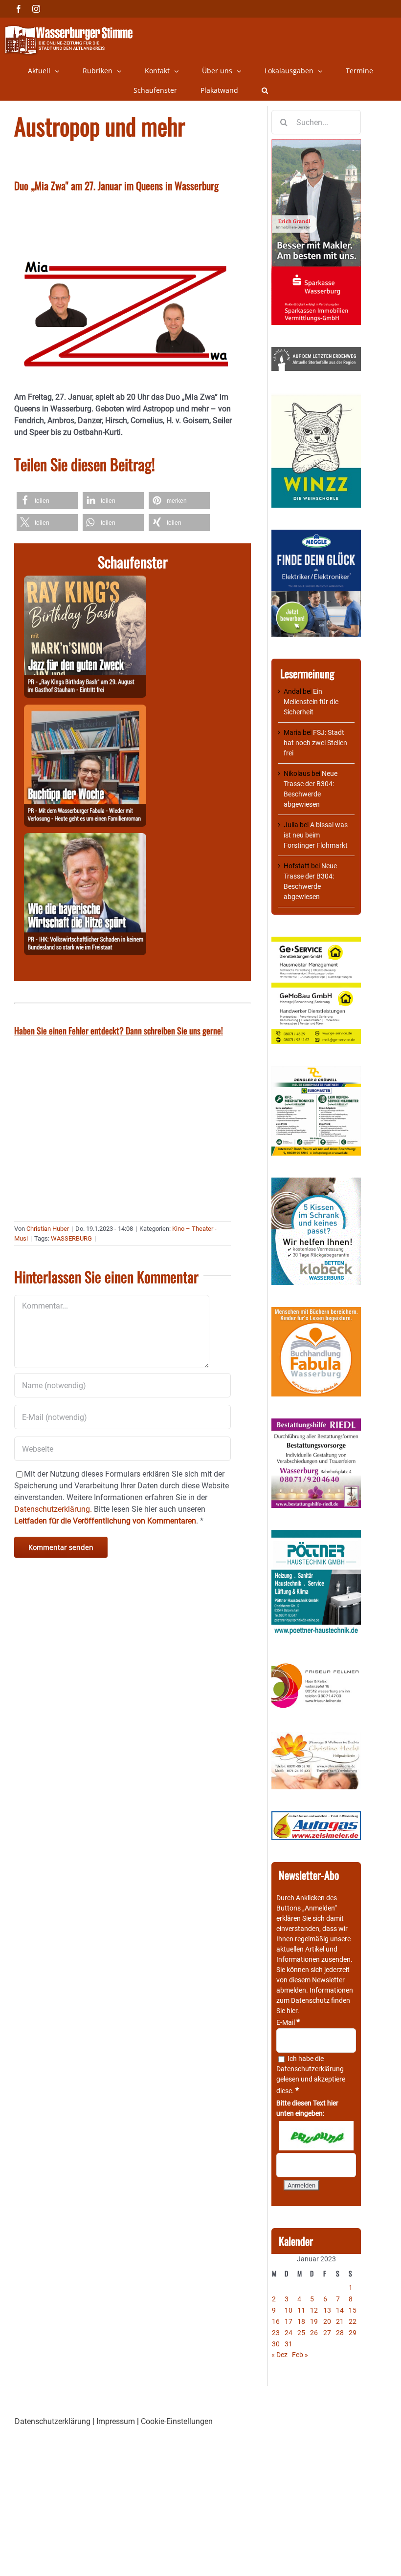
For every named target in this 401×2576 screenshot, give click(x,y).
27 (327, 2333)
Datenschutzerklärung (310, 2069)
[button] (265, 90)
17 (289, 2321)
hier (292, 2011)
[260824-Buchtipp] (85, 710)
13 (327, 2310)
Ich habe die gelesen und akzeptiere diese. (311, 2075)
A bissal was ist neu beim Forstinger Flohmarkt (316, 835)
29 (353, 2333)
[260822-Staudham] (85, 581)
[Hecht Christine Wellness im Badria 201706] (316, 1737)
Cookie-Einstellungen (177, 2421)
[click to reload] (316, 2136)
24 (289, 2333)
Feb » (300, 2355)
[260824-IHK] (85, 839)
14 (340, 2310)
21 (340, 2321)
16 (276, 2321)
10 (289, 2310)
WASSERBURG (71, 1238)
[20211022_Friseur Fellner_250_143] (316, 1664)
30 (276, 2344)
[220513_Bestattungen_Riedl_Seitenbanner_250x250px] (316, 1423)
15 (353, 2310)
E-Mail (288, 2022)
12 (314, 2310)
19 (314, 2321)
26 (314, 2333)
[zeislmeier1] (316, 1816)
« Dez (279, 2355)
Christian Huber (48, 1229)
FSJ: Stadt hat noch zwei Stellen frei (315, 743)
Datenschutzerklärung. (53, 1509)
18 (301, 2321)
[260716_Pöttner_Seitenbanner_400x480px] (316, 1535)
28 (340, 2333)
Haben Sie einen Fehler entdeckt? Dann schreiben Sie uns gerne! (119, 1030)
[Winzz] (316, 398)
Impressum (116, 2421)
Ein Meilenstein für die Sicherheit (311, 702)
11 (301, 2310)
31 (289, 2344)
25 (301, 2333)
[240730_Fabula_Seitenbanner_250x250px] (316, 1312)
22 (353, 2321)
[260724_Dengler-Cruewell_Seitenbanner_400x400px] (316, 1071)
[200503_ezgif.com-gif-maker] (316, 1182)
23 (276, 2333)
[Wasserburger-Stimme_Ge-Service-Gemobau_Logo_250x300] (316, 942)
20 (327, 2321)
